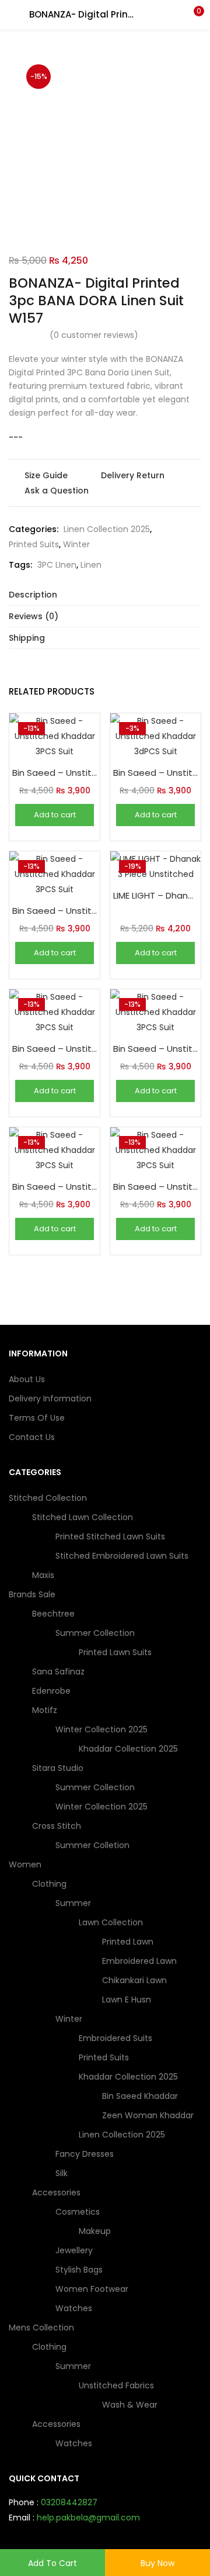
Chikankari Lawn (134, 1980)
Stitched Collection (49, 1498)
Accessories (57, 2192)
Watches (74, 2308)
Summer (74, 1903)
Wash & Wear (130, 2405)
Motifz (46, 1710)
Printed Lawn (128, 1942)
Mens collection (43, 2328)
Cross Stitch (58, 1826)
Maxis (43, 1575)
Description (33, 595)
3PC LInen (57, 565)
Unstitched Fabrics (118, 2385)
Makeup (95, 2231)
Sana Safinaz (58, 1672)
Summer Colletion (92, 1845)
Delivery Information (50, 1399)
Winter (76, 544)
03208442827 (69, 2502)
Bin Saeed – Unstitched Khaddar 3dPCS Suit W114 (155, 773)
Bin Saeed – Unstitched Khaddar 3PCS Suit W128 (55, 911)
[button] (192, 15)
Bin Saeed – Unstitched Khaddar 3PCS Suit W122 (55, 773)
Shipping (27, 638)
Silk (62, 2173)
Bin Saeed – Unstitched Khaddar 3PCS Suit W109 (155, 1187)
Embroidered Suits (116, 2038)
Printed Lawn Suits (115, 1652)
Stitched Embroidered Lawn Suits (122, 1556)
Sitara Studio (59, 1768)
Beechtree (55, 1614)
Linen (91, 565)
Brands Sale (33, 1594)
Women (26, 1864)
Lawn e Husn (127, 2000)
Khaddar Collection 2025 (128, 1749)
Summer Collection (96, 1633)
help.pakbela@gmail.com (88, 2518)
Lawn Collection (112, 1922)
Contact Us (32, 1437)
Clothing (50, 1884)
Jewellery (74, 2250)
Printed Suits (34, 544)
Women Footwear (92, 2289)
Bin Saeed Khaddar (140, 2096)
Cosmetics (79, 2212)
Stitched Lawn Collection (84, 1517)
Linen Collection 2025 (107, 529)
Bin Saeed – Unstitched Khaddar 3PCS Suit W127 (55, 1187)
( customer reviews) (94, 335)
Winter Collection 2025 (103, 1729)
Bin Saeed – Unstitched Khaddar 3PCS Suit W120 (55, 1049)
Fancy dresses (85, 2154)
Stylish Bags (79, 2270)
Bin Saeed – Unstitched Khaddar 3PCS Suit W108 (155, 1049)
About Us (27, 1379)
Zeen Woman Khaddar (148, 2115)
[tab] (105, 595)
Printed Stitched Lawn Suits (110, 1536)
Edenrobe (51, 1691)
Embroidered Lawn (139, 1961)
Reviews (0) (34, 616)
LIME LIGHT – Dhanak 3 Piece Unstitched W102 (155, 895)
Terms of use (37, 1418)
